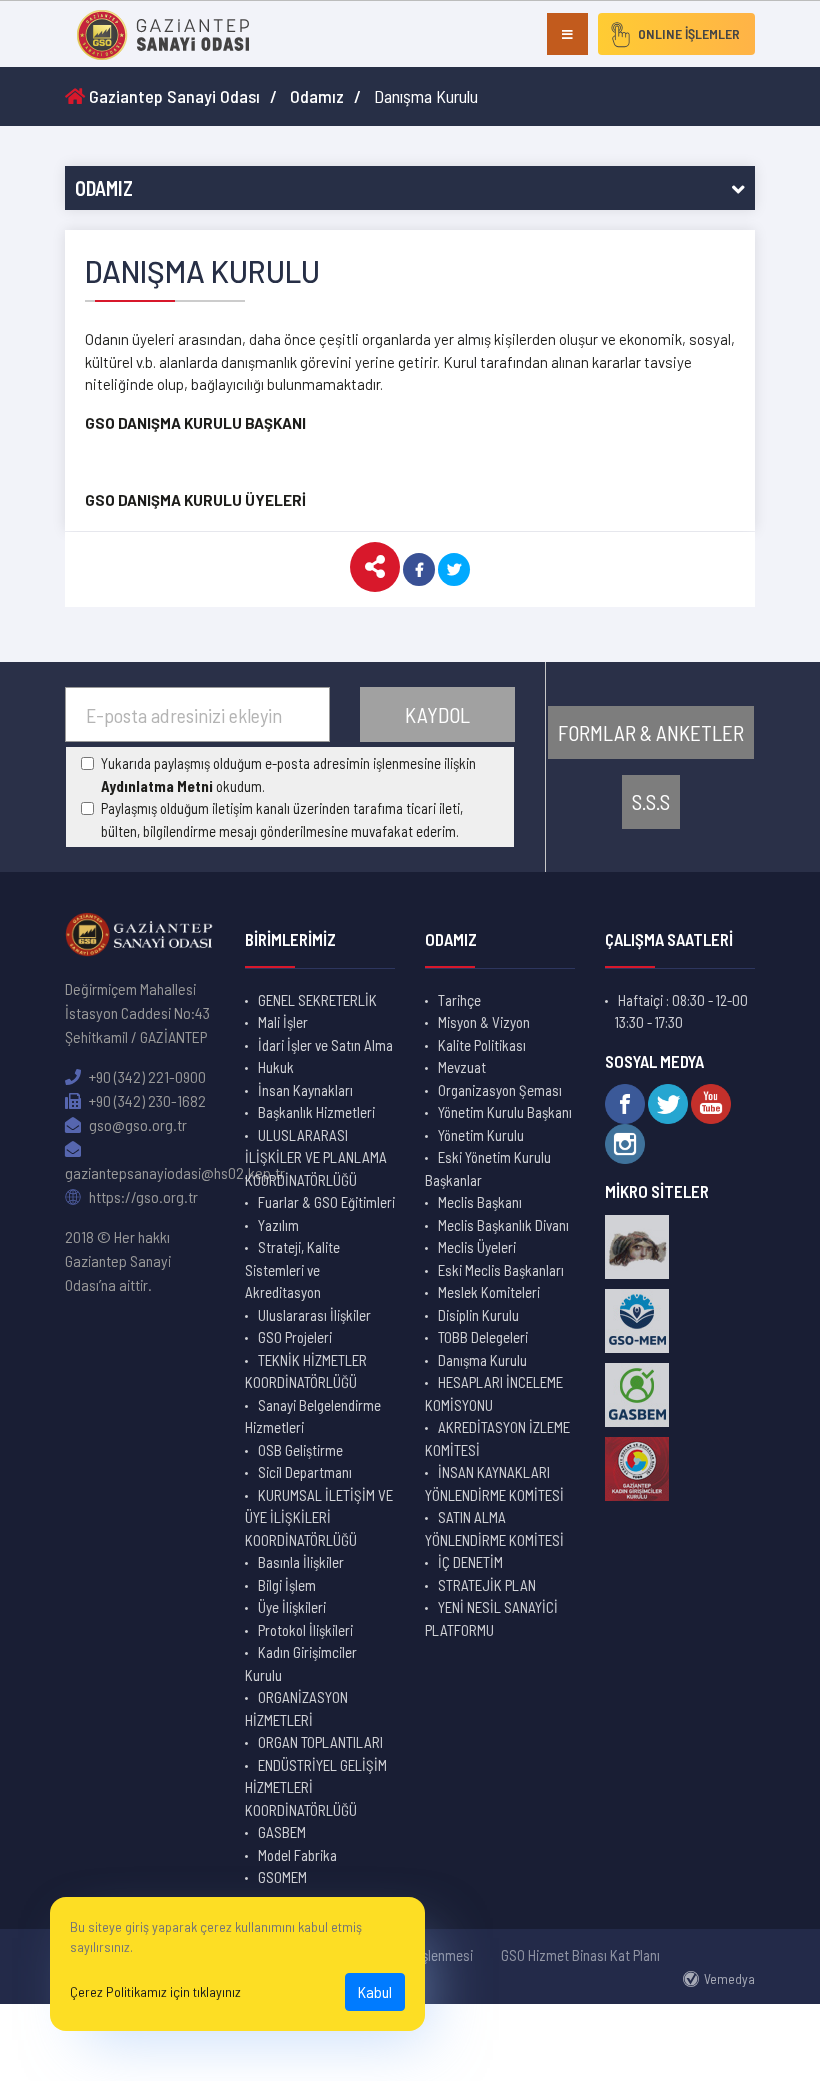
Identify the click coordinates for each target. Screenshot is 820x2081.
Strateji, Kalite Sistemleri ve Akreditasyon (292, 1269)
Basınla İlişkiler (301, 1562)
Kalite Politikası (482, 1045)
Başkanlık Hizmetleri (316, 1112)
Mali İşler (283, 1022)
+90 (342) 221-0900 (146, 1076)
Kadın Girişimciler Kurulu (301, 1663)
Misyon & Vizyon (484, 1022)
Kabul (375, 1991)
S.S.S (651, 801)
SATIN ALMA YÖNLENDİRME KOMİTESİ (494, 1528)
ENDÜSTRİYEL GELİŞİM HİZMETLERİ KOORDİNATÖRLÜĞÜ (316, 1787)
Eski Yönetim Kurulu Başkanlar (488, 1168)
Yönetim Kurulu (481, 1135)
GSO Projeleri (295, 1337)
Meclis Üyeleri (477, 1247)
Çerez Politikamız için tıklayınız (155, 1991)
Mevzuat (462, 1067)
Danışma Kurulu (482, 1360)
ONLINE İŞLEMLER (689, 33)
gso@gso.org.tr (136, 1124)
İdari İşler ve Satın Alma (325, 1045)
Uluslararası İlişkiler (314, 1315)
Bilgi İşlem (287, 1585)
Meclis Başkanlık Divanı (503, 1225)
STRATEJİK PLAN (487, 1585)
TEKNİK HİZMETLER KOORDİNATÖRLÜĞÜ (306, 1371)
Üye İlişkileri (292, 1607)
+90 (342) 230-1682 (146, 1100)
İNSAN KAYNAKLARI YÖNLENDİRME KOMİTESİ (494, 1483)
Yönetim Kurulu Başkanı (505, 1112)
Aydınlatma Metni (157, 786)
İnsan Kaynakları (305, 1090)
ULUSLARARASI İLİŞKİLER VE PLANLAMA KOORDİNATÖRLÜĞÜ (316, 1157)
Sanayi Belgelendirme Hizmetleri (313, 1416)
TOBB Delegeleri (483, 1337)
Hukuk (276, 1067)
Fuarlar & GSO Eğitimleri (326, 1202)
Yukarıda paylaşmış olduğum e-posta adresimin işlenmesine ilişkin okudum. (288, 774)
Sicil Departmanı (305, 1472)
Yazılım (278, 1225)
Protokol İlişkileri (305, 1630)
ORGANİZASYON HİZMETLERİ (296, 1708)
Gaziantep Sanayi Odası (172, 96)
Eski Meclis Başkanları (501, 1270)
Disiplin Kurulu (478, 1315)
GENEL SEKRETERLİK (317, 1000)
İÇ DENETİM (470, 1562)
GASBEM (282, 1832)
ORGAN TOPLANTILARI (320, 1742)
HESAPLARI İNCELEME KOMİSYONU (494, 1393)
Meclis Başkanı (480, 1202)
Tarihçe (459, 1000)
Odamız (317, 96)
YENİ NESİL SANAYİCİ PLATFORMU (491, 1618)
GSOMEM (282, 1877)
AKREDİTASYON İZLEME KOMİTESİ (497, 1438)
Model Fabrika (297, 1855)
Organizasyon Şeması (500, 1090)
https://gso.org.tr (142, 1196)
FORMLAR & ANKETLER (651, 732)
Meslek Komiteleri (489, 1292)
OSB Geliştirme (300, 1450)
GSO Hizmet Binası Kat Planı (580, 1955)
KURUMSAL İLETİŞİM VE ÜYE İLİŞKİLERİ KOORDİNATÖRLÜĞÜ (319, 1517)
